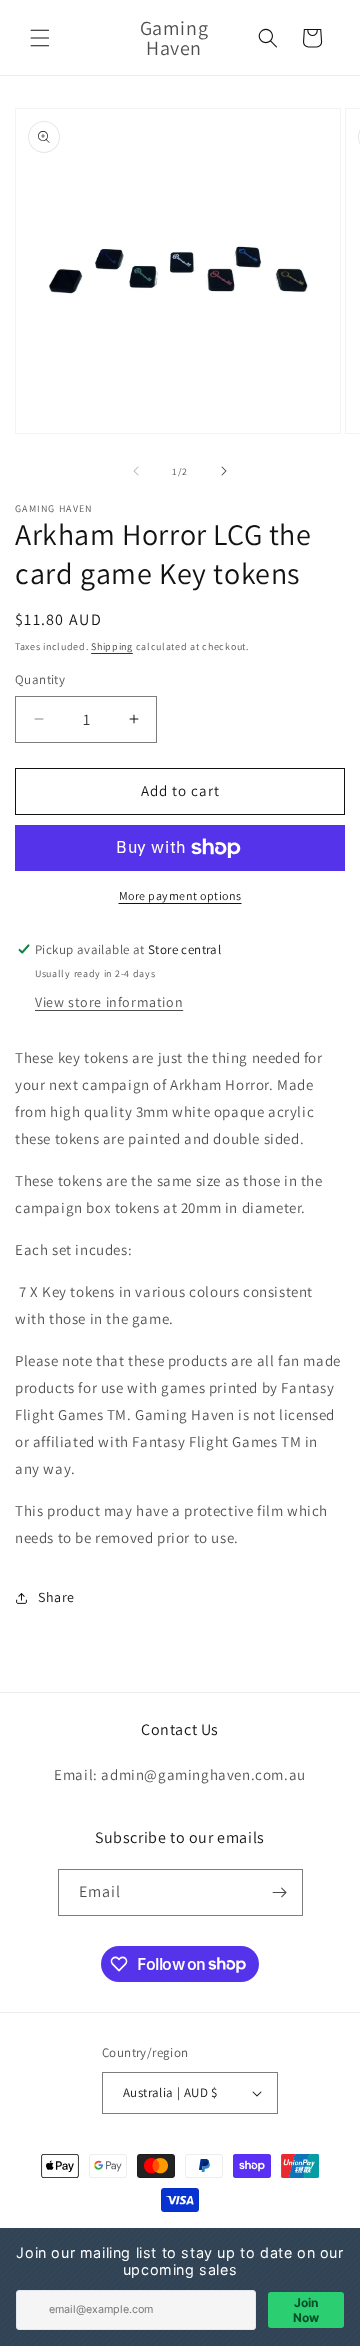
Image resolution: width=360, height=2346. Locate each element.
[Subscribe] (280, 1892)
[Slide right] (224, 471)
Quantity (40, 679)
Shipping (112, 646)
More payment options (180, 895)
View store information (109, 1002)
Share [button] (56, 1597)
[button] (40, 38)
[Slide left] (136, 471)
